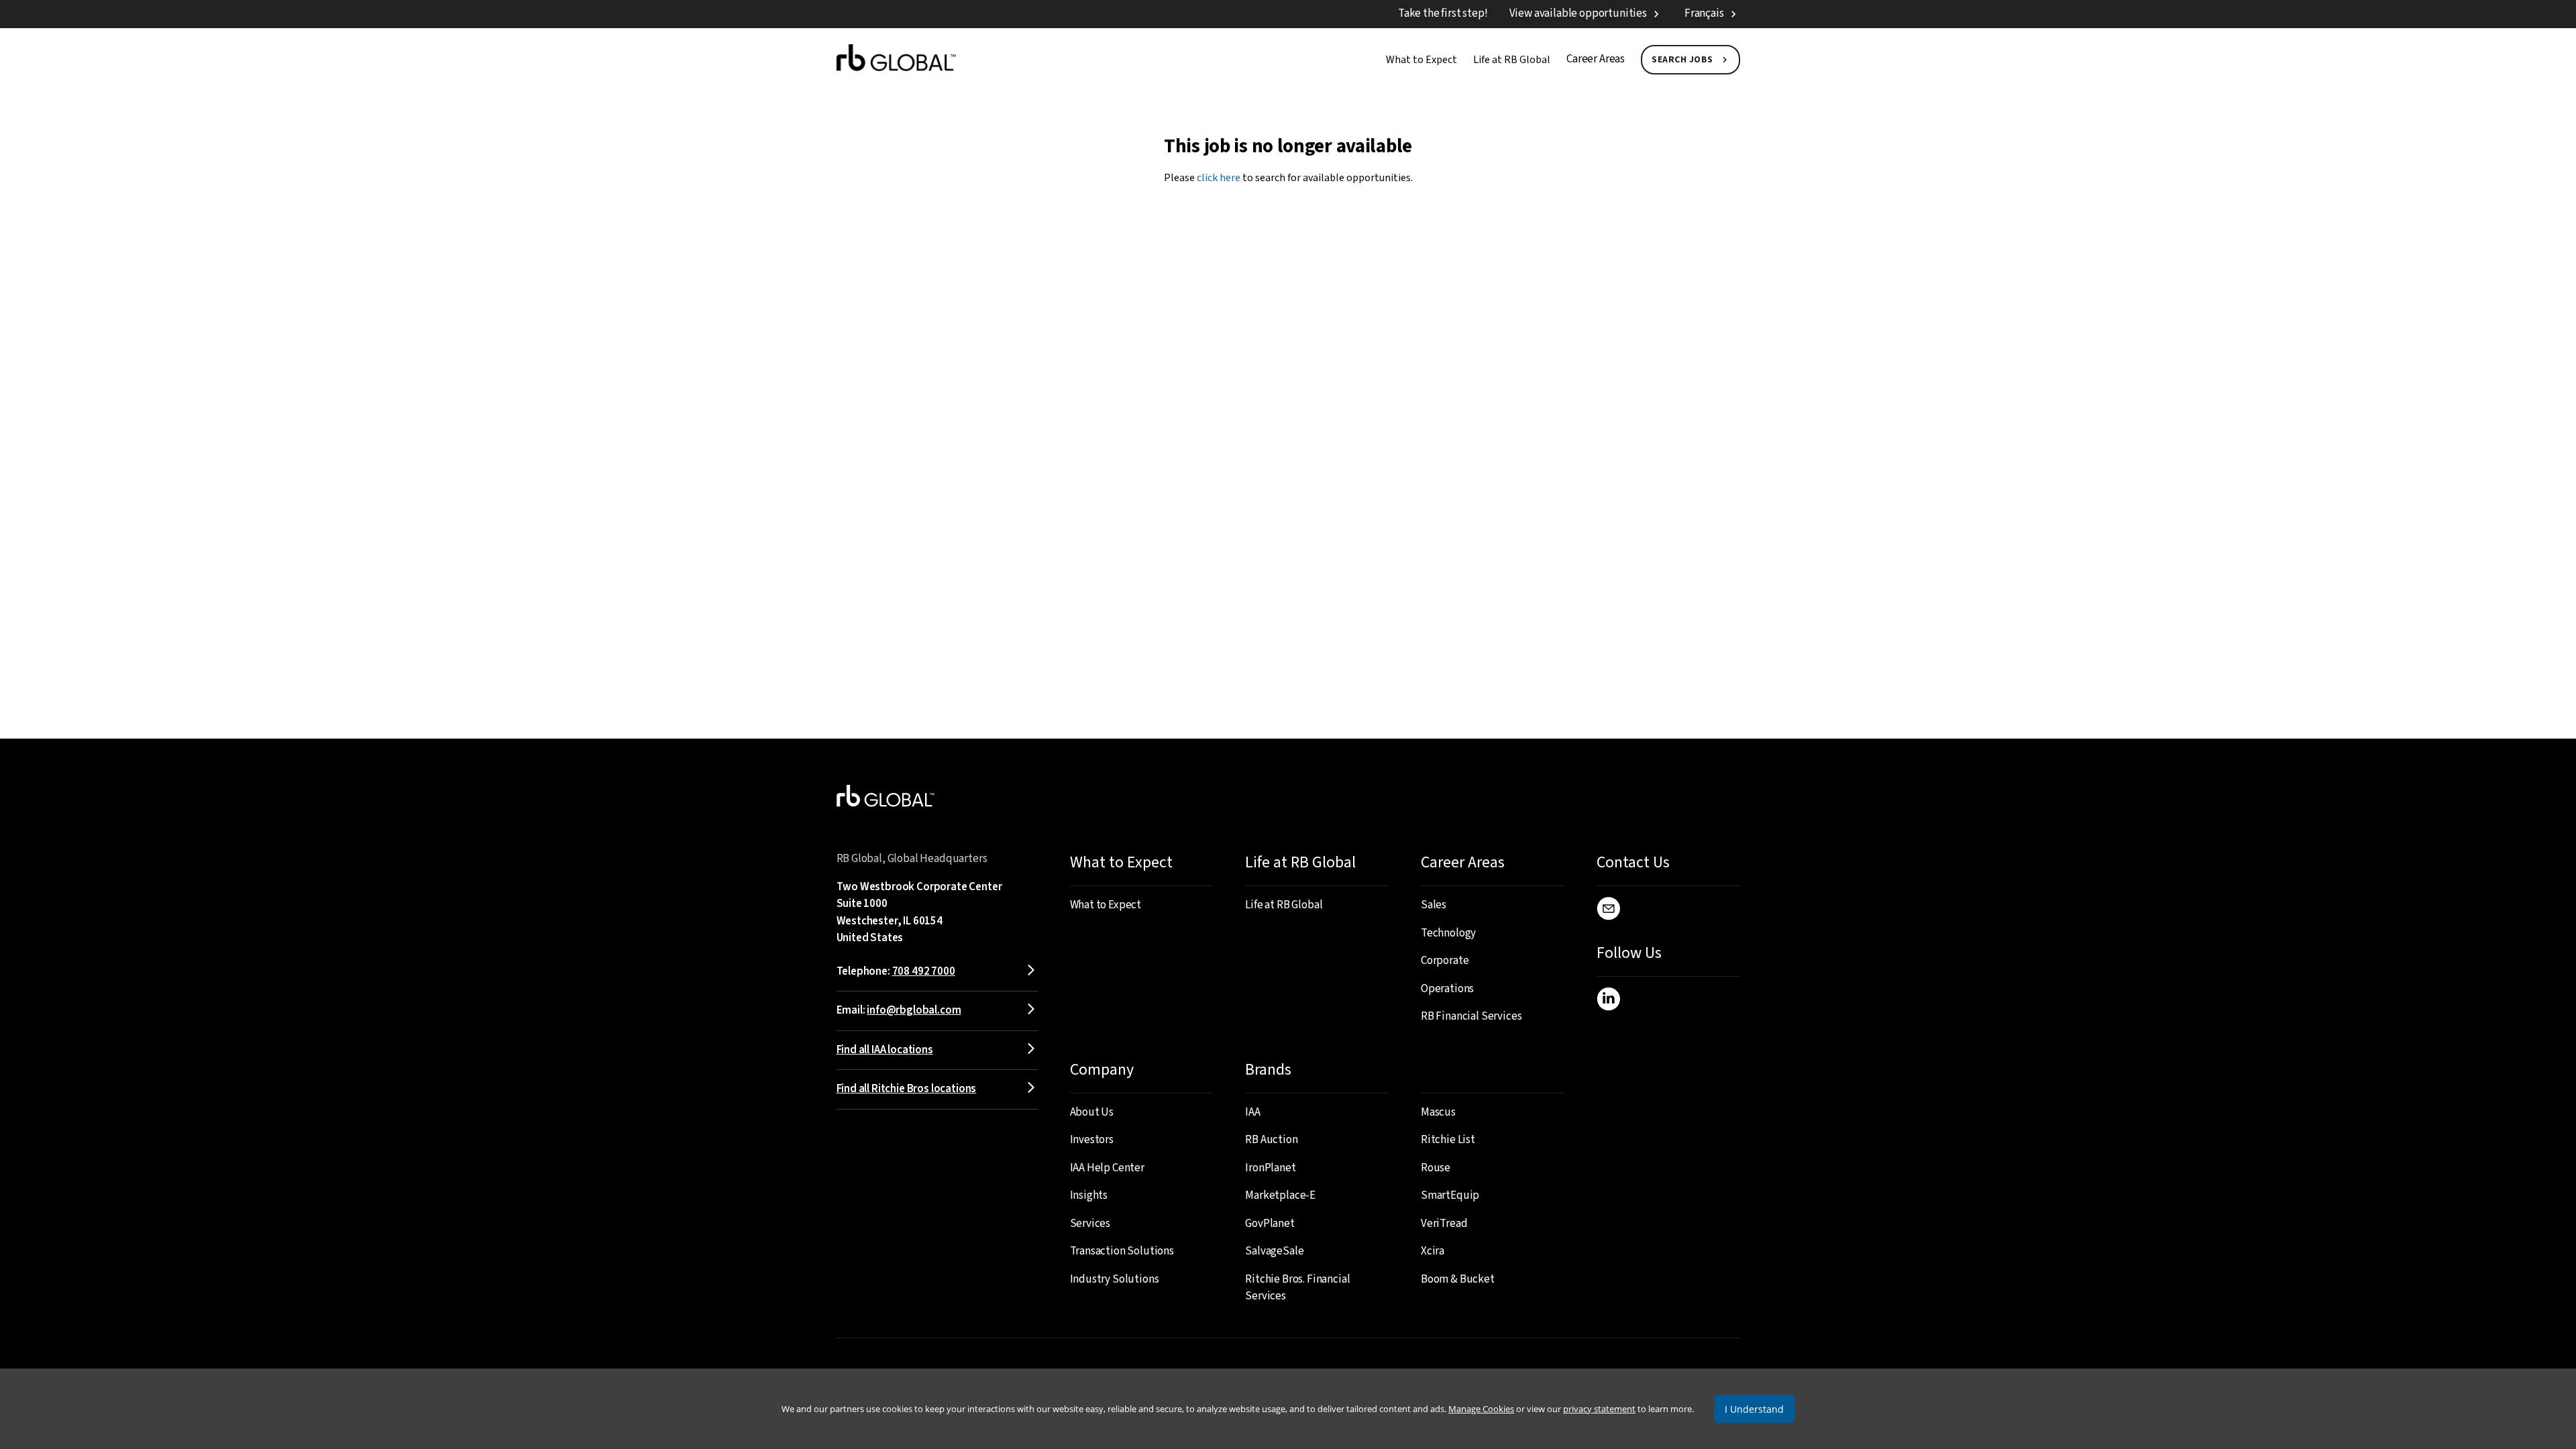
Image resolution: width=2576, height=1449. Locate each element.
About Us (1092, 1112)
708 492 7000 (924, 971)
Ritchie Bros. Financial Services (1297, 1288)
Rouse (1436, 1168)
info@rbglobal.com (914, 1010)
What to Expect (1421, 60)
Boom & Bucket (1458, 1279)
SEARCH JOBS (1682, 60)
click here (1219, 178)
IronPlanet (1270, 1168)
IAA (1253, 1112)
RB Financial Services (1471, 1016)
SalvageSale (1274, 1251)
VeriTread (1444, 1224)
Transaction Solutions (1122, 1251)
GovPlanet (1270, 1224)
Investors (1092, 1140)
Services (1090, 1224)
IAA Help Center (1107, 1168)
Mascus (1438, 1112)
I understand (1754, 1409)
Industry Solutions (1115, 1279)
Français (1704, 13)
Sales (1434, 905)
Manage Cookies (1481, 1409)
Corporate (1445, 961)
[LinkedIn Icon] (1608, 1002)
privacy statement (1599, 1409)
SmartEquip (1450, 1195)
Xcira (1433, 1251)
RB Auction (1271, 1140)
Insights (1089, 1195)
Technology (1448, 933)
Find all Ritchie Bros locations (907, 1089)
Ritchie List (1448, 1140)
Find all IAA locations (885, 1050)
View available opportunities (1578, 13)
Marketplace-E (1280, 1195)
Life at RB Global (1512, 60)
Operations (1447, 989)
